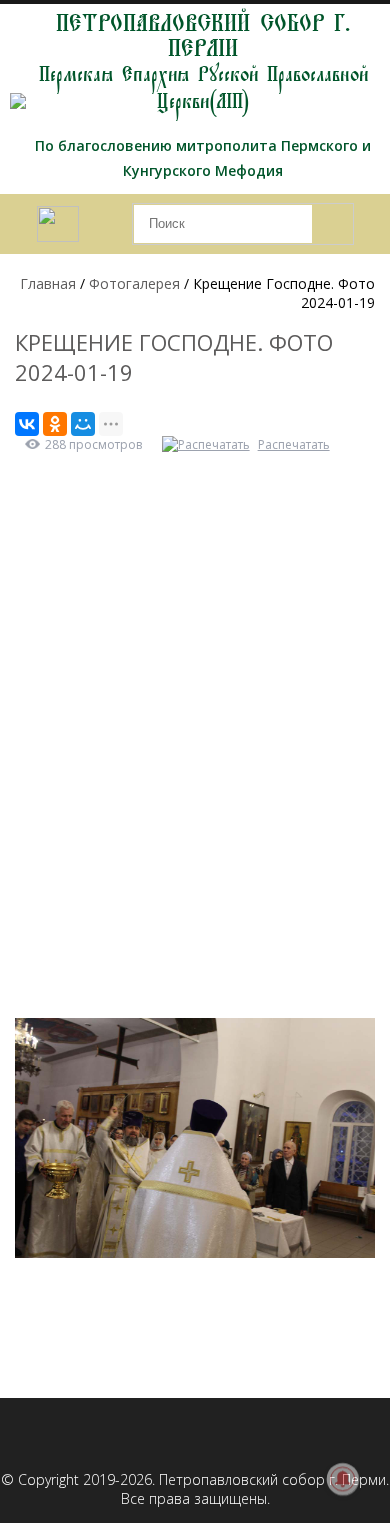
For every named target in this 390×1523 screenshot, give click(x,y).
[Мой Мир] (83, 424)
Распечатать (294, 444)
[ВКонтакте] (27, 424)
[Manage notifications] (343, 1479)
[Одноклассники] (55, 424)
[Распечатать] (208, 444)
